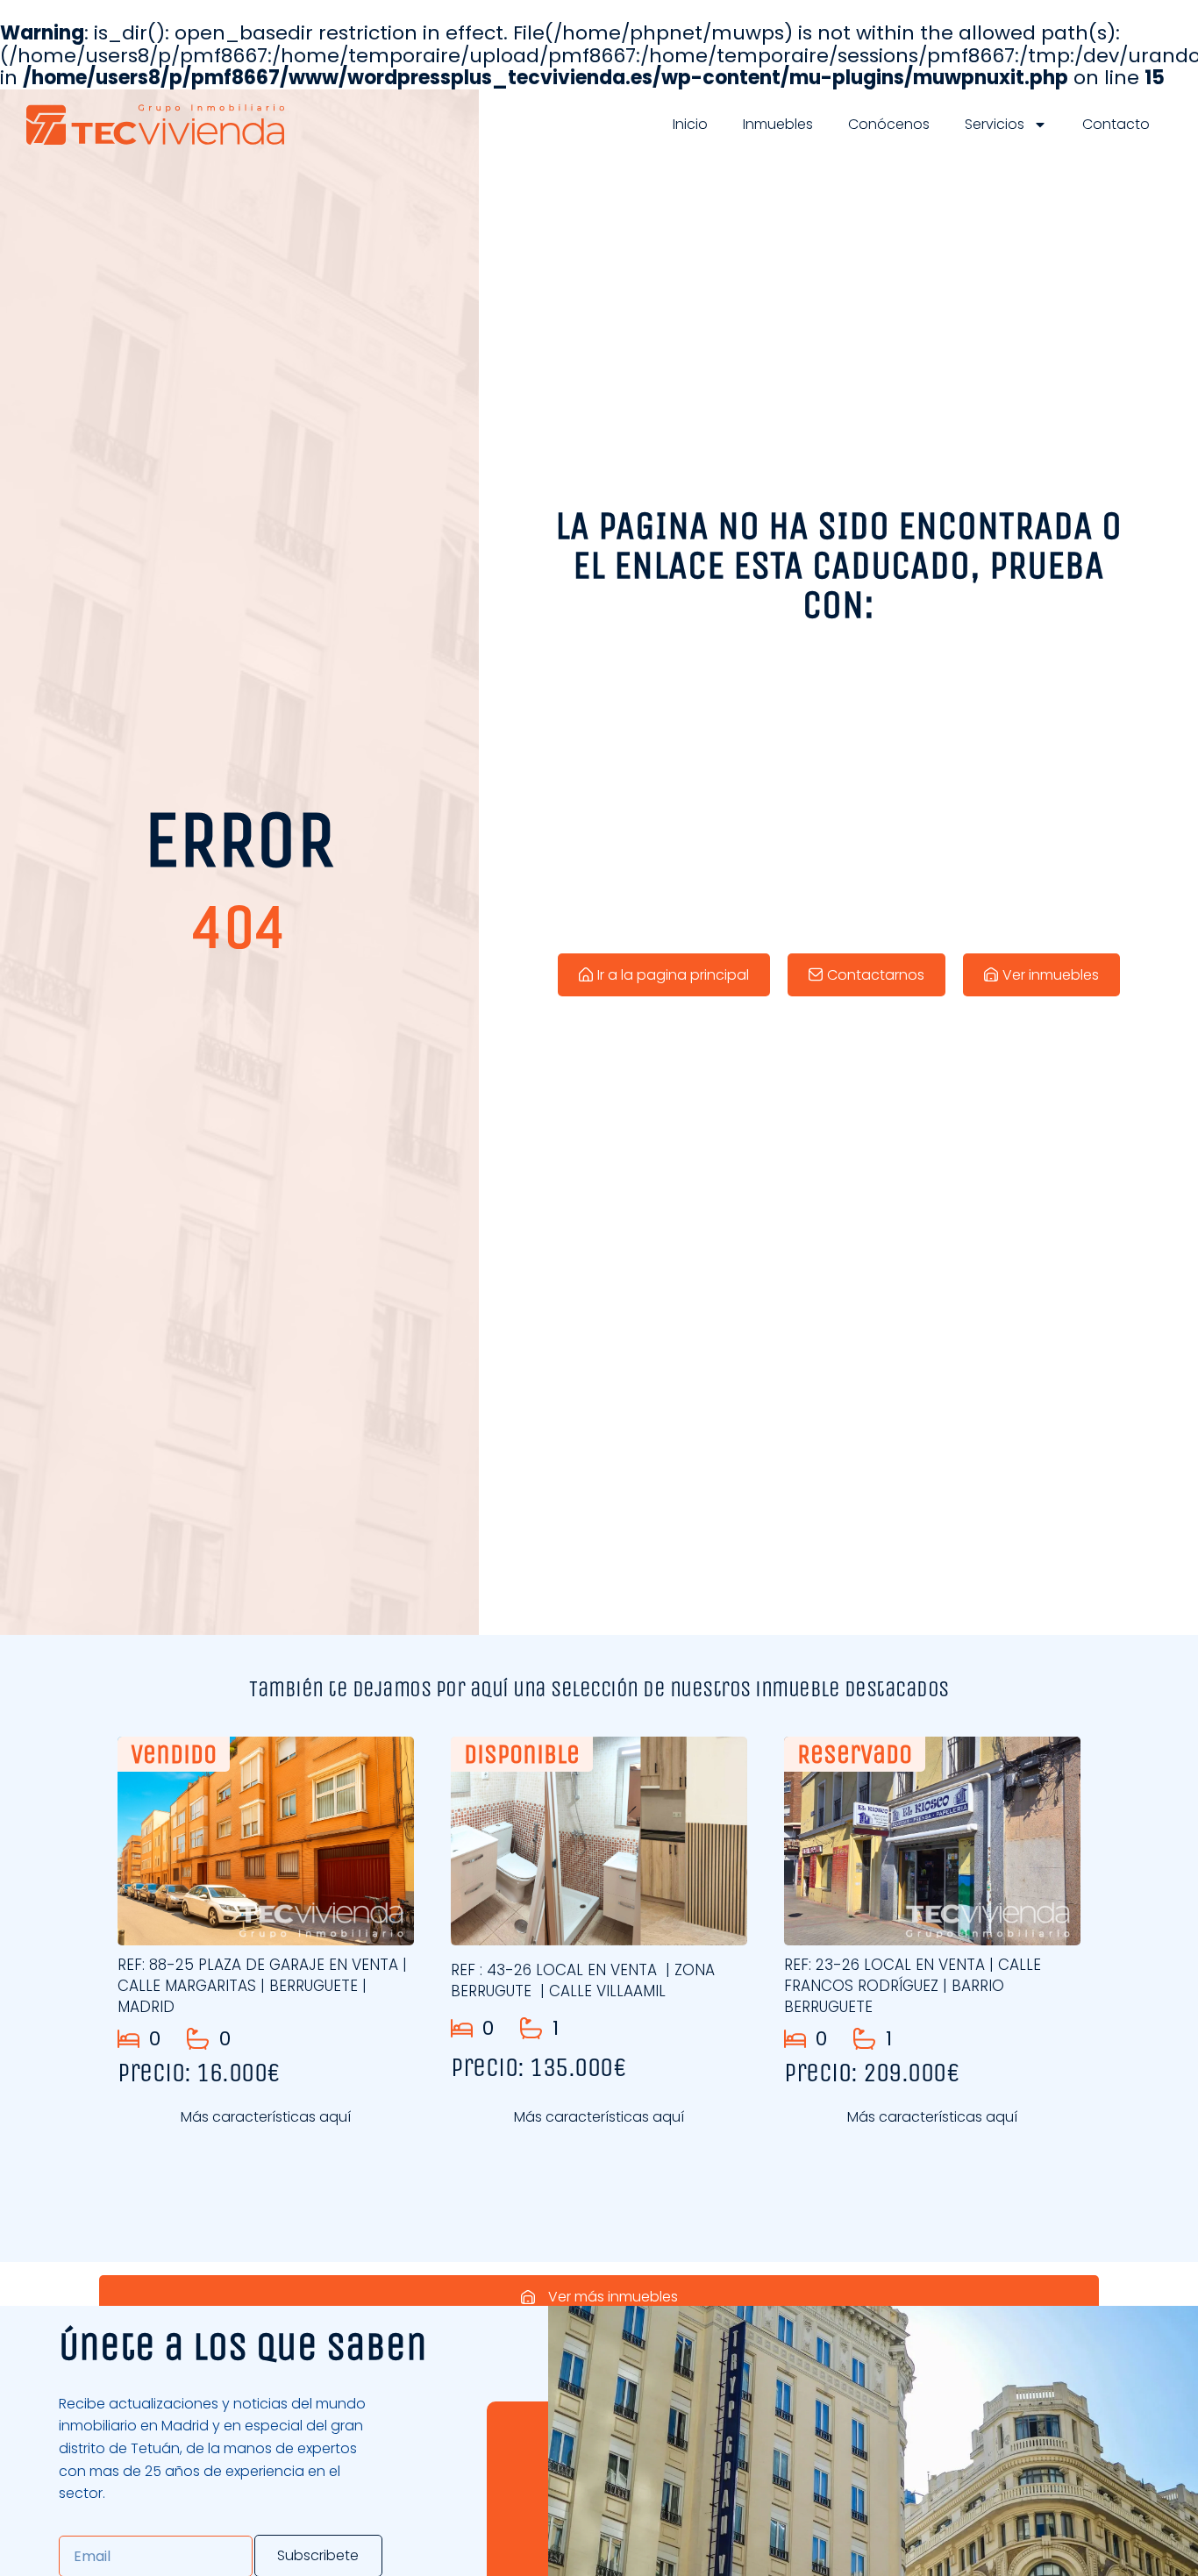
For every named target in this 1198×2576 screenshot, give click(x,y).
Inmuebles (778, 124)
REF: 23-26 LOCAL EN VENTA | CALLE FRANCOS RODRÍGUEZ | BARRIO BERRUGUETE (913, 1986)
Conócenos (889, 124)
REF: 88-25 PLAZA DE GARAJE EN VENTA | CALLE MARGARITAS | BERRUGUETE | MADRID (264, 1986)
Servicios (995, 124)
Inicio (690, 124)
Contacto (1116, 124)
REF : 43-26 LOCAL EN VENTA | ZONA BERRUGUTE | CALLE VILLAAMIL (583, 1980)
